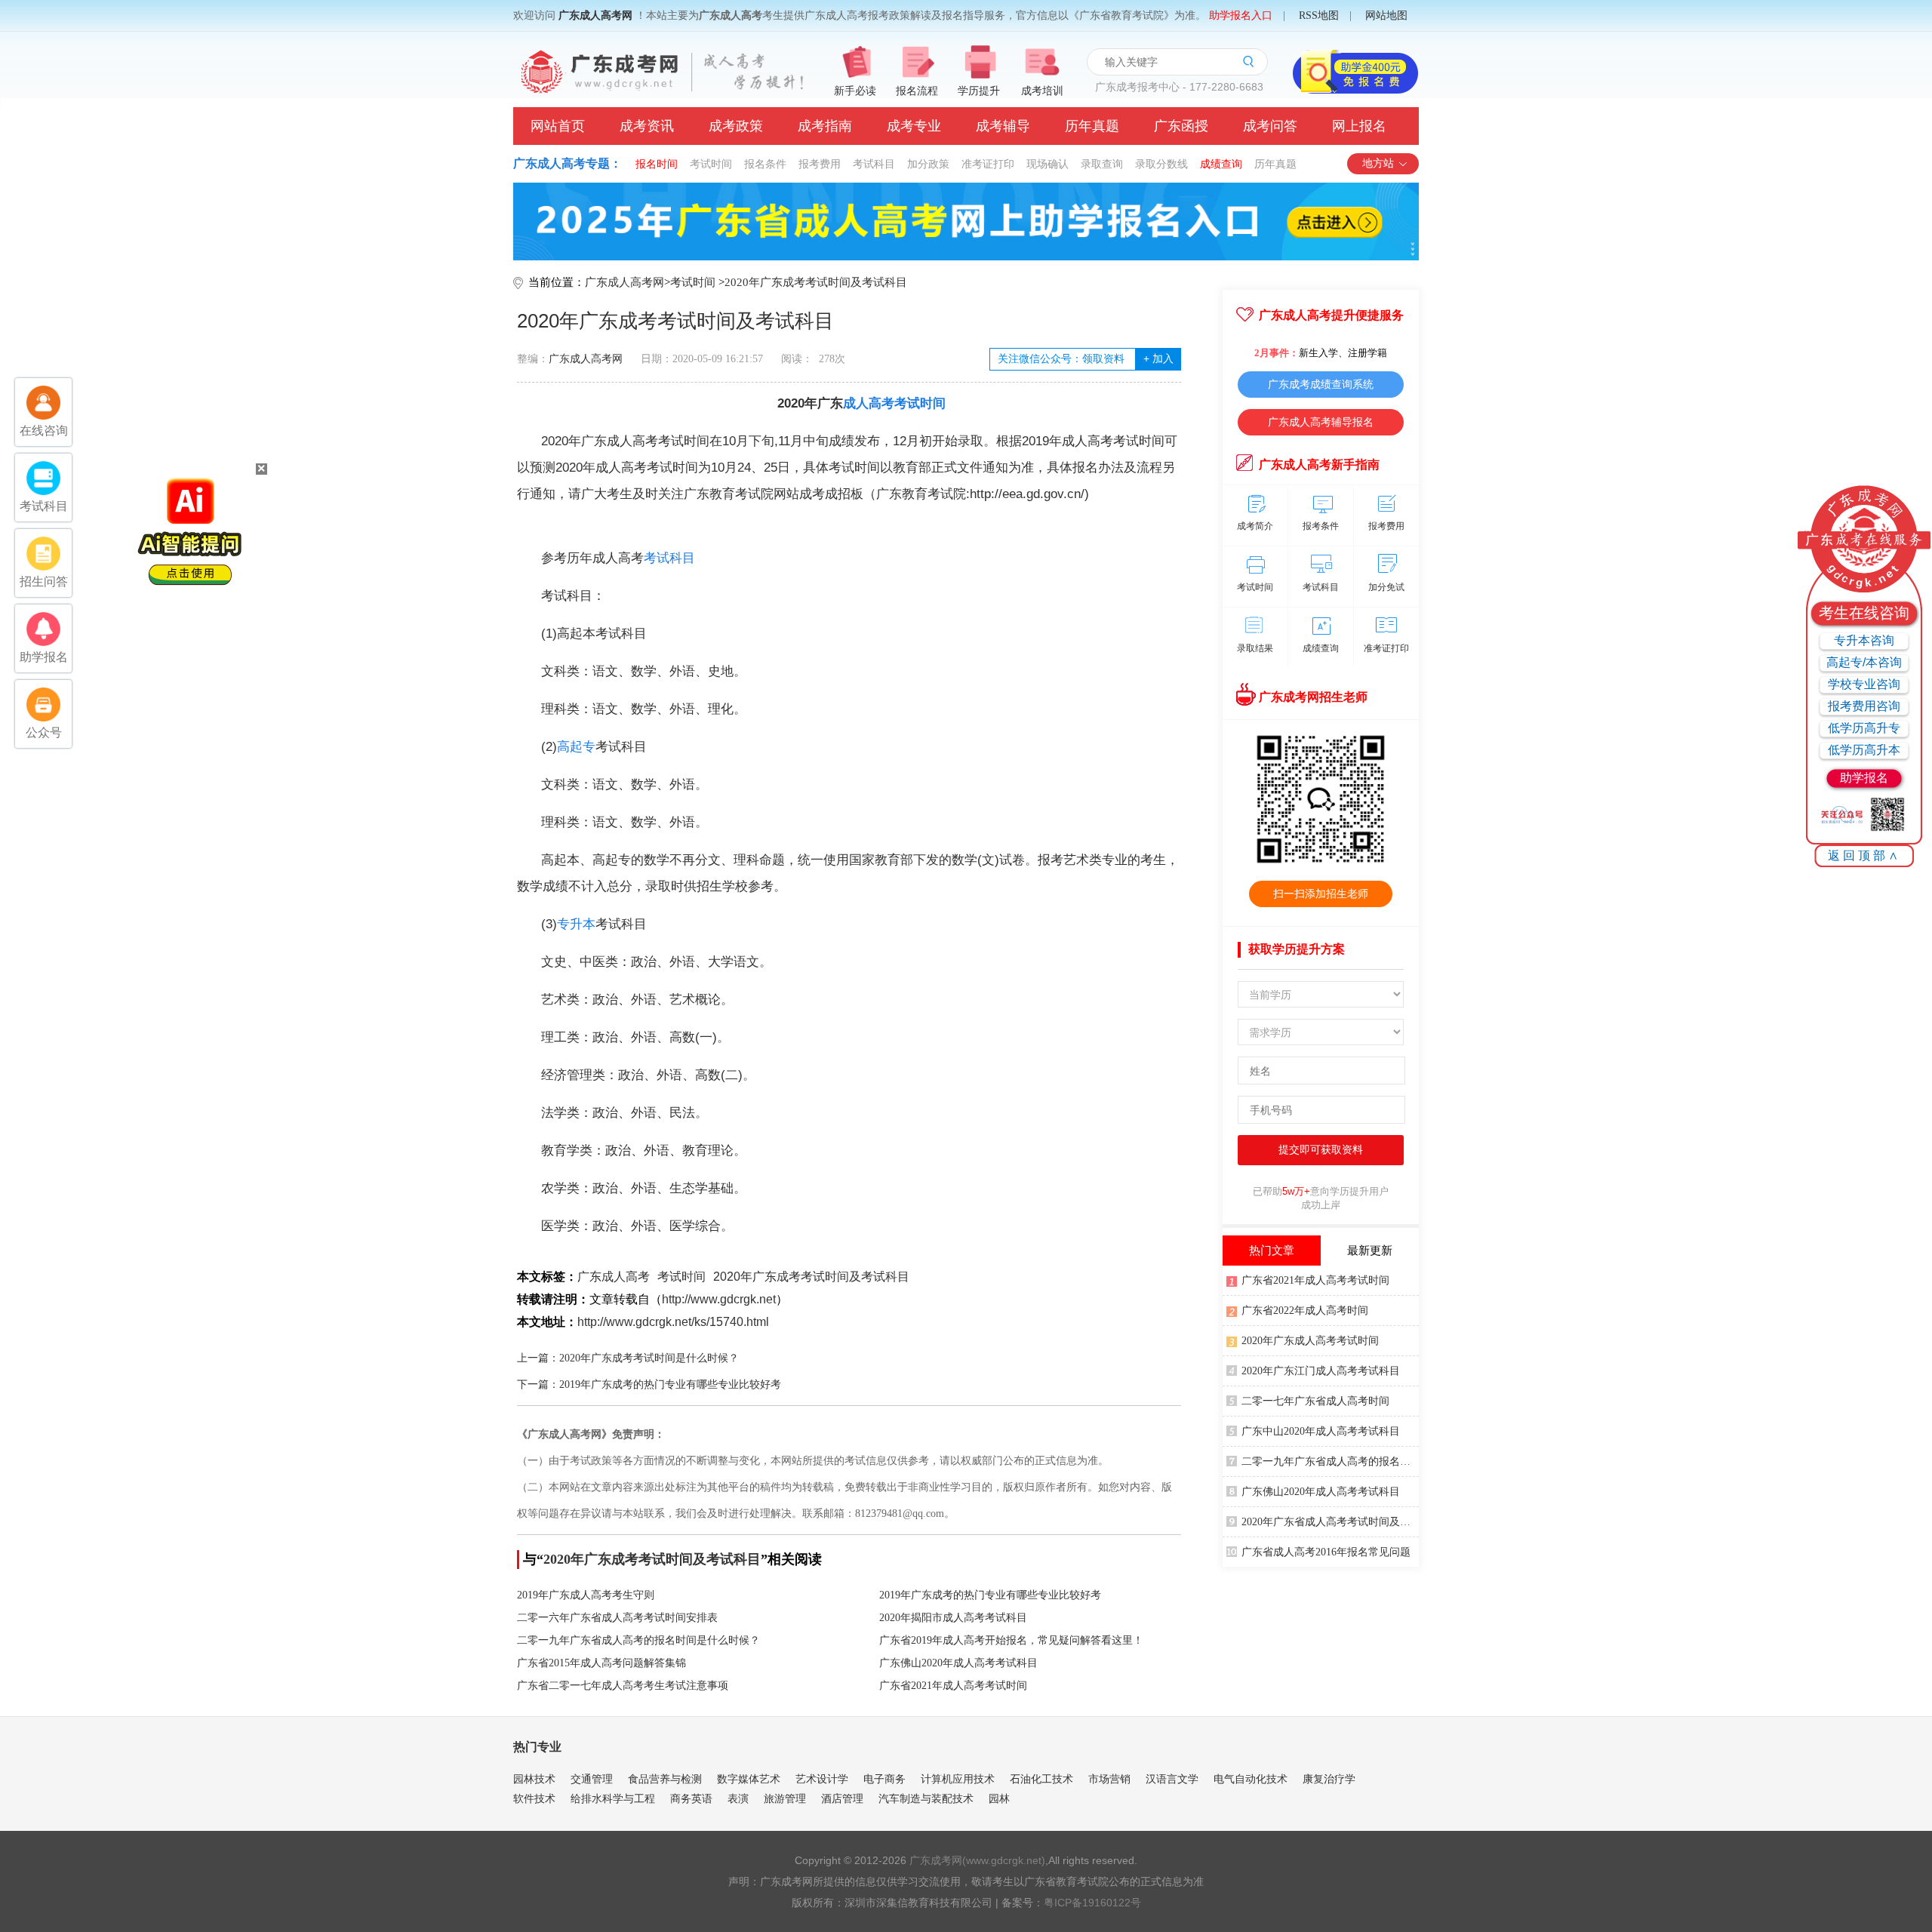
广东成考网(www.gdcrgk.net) (977, 1860)
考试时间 (711, 164)
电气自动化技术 (1251, 1779)
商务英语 (691, 1798)
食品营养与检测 (665, 1779)
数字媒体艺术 (749, 1779)
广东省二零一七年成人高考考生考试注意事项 (623, 1686)
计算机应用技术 (958, 1779)
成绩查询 (1221, 164)
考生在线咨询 (1864, 613)
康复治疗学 (1329, 1779)
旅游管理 (785, 1798)
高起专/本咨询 (1864, 662)
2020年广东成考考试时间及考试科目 (816, 282)
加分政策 (928, 164)
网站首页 (558, 126)
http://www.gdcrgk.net (719, 1299)
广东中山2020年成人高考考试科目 (1321, 1431)
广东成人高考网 (595, 15)
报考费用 (820, 164)
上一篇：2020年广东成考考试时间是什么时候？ (628, 1358)
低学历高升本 (1864, 750)
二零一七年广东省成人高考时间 (1315, 1401)
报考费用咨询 (1864, 706)
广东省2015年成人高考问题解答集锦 (601, 1663)
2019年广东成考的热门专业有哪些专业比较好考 (990, 1595)
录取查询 (1102, 164)
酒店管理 (842, 1798)
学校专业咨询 (1864, 684)
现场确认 (1048, 164)
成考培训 (1042, 91)
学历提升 (979, 91)
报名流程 (917, 91)
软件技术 (534, 1798)
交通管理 (592, 1779)
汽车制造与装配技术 (926, 1798)
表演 (738, 1798)
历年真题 (1092, 126)
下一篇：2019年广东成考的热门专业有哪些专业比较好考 (649, 1384)
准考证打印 (988, 164)
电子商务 (884, 1779)
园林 (999, 1798)
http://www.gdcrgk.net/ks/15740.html (673, 1322)
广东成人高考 (614, 1277)
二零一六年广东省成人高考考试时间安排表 (617, 1618)
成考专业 (914, 126)
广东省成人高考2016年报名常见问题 (1326, 1552)
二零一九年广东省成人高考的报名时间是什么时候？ (638, 1640)
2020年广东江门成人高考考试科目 (1321, 1371)
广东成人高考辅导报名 (1321, 422)
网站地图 (1386, 15)
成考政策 (736, 126)
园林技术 (534, 1779)
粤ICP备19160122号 (1092, 1903)
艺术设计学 (822, 1779)
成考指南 (825, 126)
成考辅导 (1003, 126)
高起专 (576, 747)
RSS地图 (1319, 15)
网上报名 (1359, 126)
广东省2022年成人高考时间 (1305, 1311)
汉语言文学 (1172, 1779)
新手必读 (855, 91)
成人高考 (869, 403)
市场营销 (1109, 1779)
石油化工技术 (1041, 1779)
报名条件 (765, 164)
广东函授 (1181, 126)
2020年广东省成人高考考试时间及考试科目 (1330, 1522)
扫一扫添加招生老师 (1321, 894)
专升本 (576, 924)
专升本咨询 (1864, 640)
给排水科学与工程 (613, 1798)
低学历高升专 (1864, 728)
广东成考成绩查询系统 (1321, 384)
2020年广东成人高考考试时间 (1310, 1341)
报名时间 (657, 164)
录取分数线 (1161, 164)
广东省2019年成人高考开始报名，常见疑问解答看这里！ (1011, 1640)
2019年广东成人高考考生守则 (586, 1595)
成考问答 (1270, 126)
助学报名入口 (1241, 15)
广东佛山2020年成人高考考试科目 (958, 1663)
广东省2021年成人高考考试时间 (953, 1686)
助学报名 (1864, 778)
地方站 (1378, 163)
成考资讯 (647, 126)
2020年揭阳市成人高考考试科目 (953, 1618)
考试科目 (874, 164)
